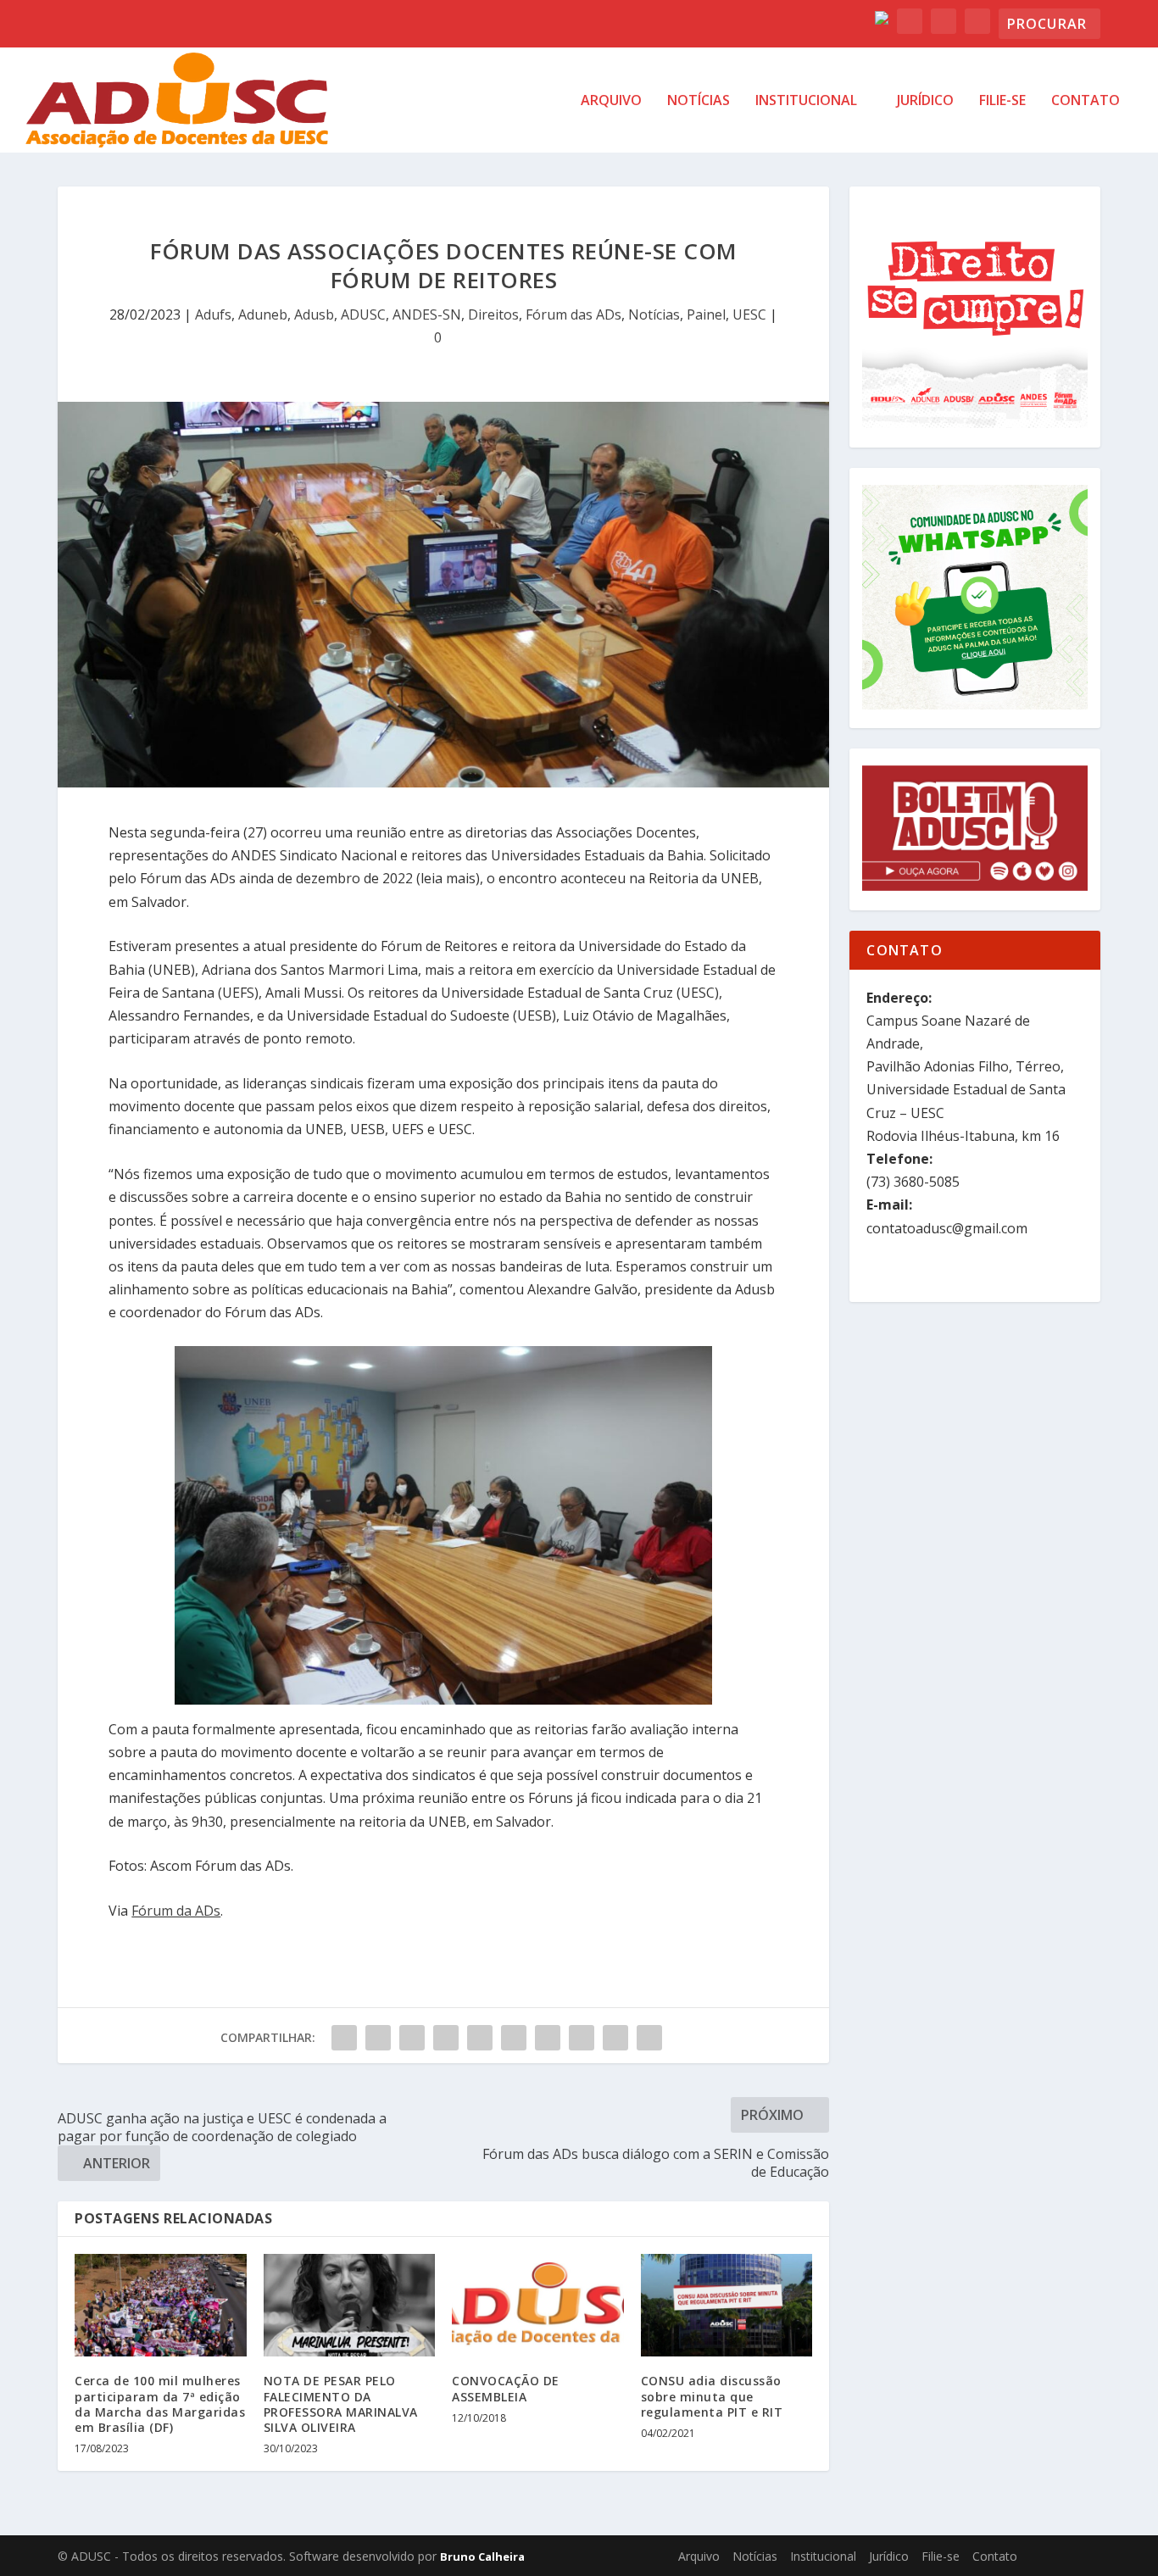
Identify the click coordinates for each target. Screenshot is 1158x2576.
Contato (1086, 101)
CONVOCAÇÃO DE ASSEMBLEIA (506, 2388)
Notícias (699, 101)
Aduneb (263, 314)
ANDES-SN (427, 314)
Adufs (213, 314)
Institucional (806, 101)
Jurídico (925, 101)
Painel (706, 314)
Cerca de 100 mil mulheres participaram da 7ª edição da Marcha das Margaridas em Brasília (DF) (160, 2404)
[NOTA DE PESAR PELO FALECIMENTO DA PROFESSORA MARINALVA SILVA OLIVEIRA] (350, 2306)
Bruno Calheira (482, 2557)
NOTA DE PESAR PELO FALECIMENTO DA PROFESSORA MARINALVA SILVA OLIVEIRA (341, 2404)
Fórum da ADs (176, 1911)
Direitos (493, 314)
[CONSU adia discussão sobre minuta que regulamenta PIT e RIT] (727, 2306)
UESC (749, 314)
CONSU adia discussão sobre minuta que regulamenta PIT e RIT (712, 2396)
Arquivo (611, 101)
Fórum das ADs (573, 314)
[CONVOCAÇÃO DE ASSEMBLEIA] (538, 2306)
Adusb (314, 314)
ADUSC (363, 314)
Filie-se (1002, 101)
